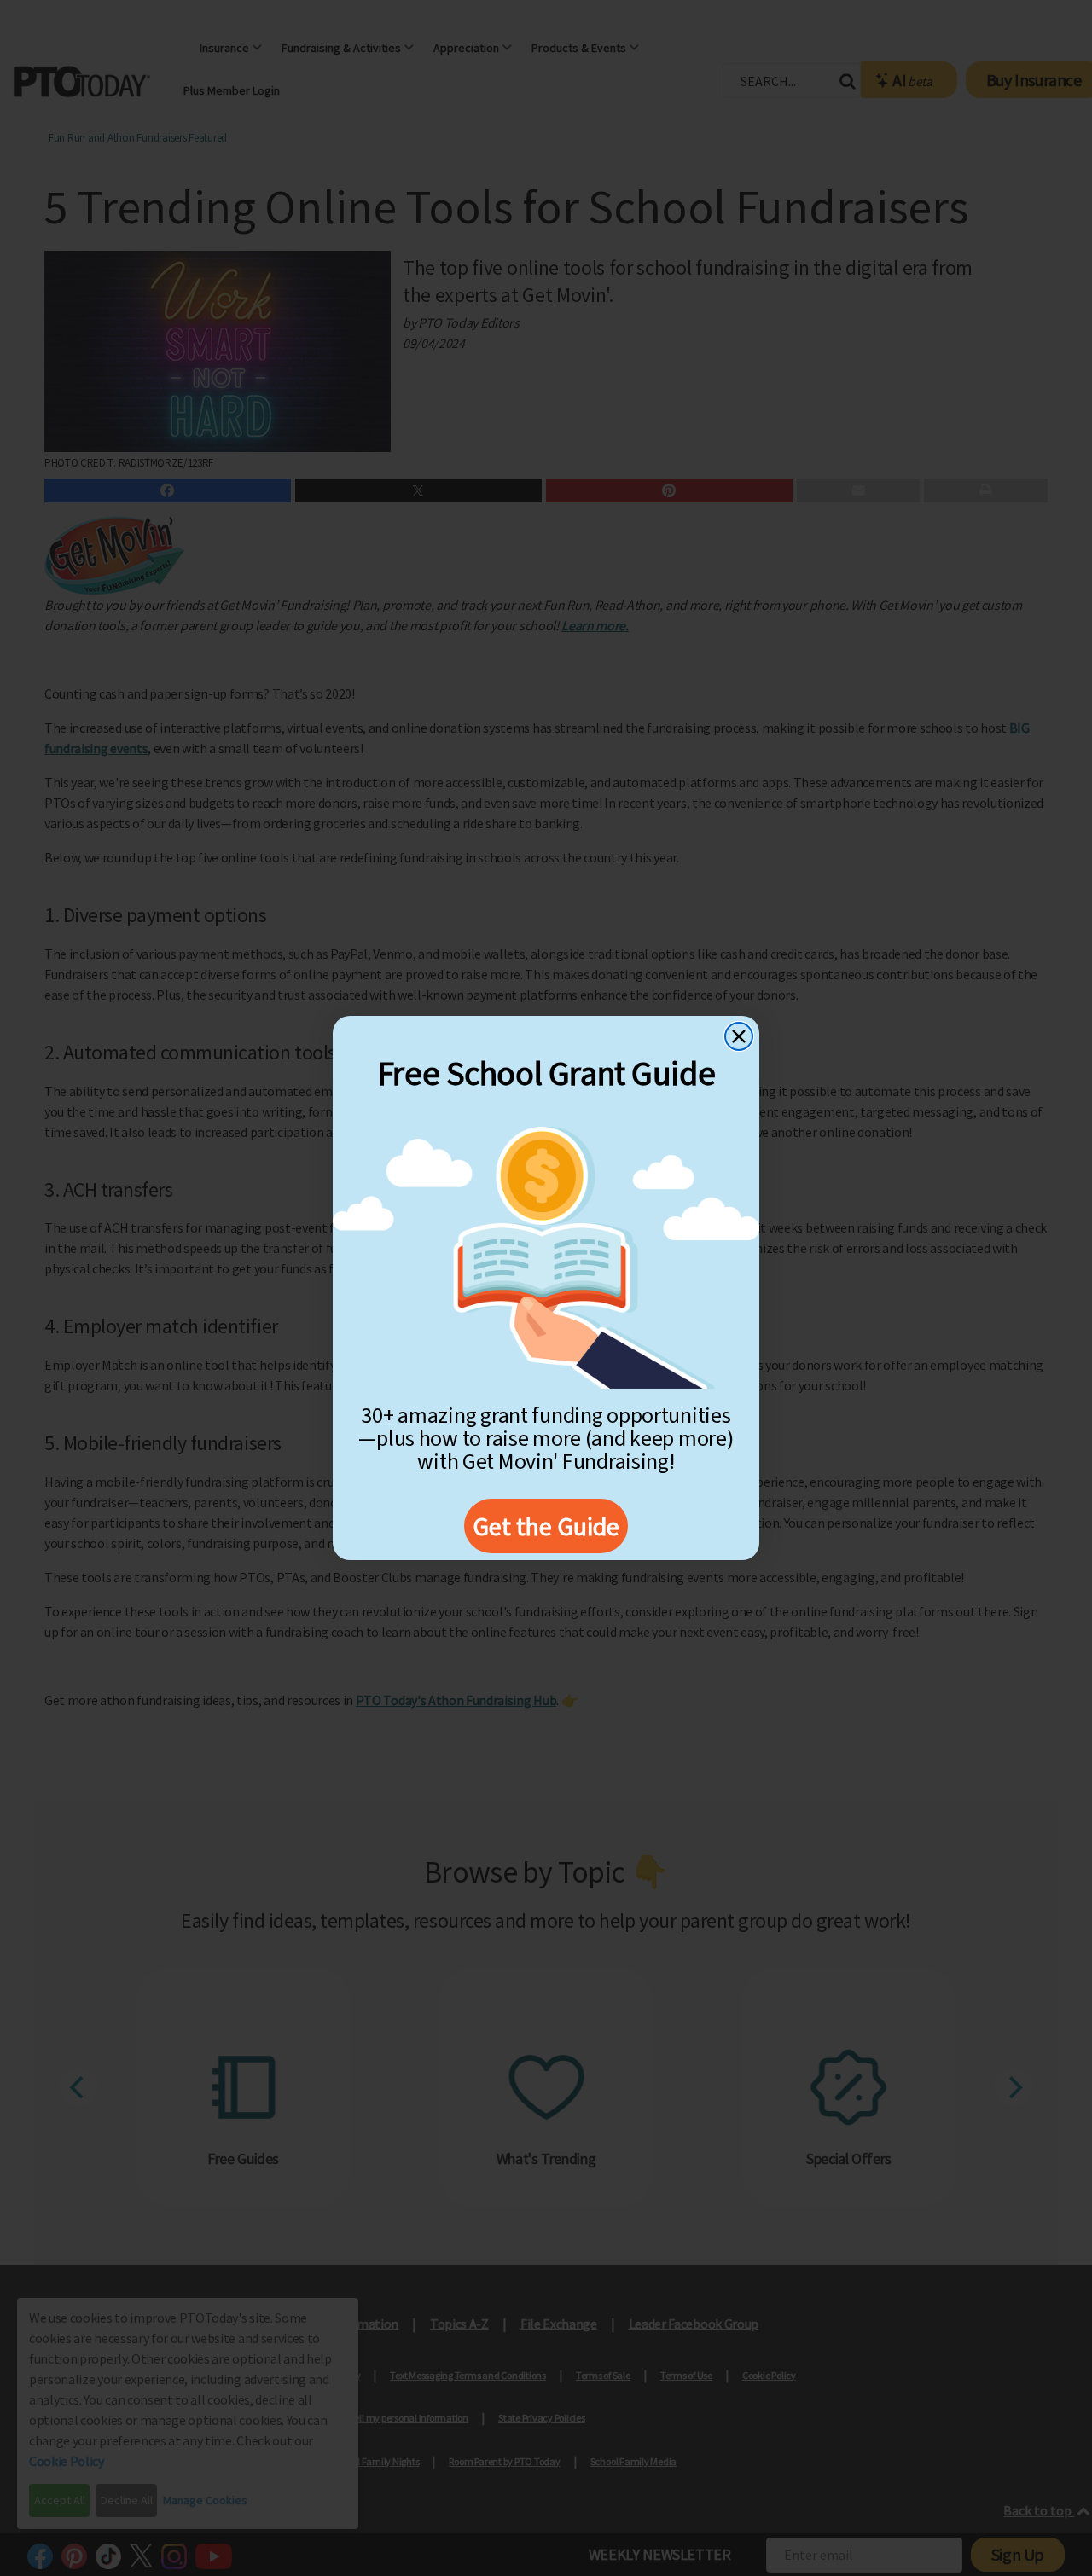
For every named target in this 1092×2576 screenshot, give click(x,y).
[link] (546, 1258)
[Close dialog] (739, 1036)
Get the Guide (546, 1526)
